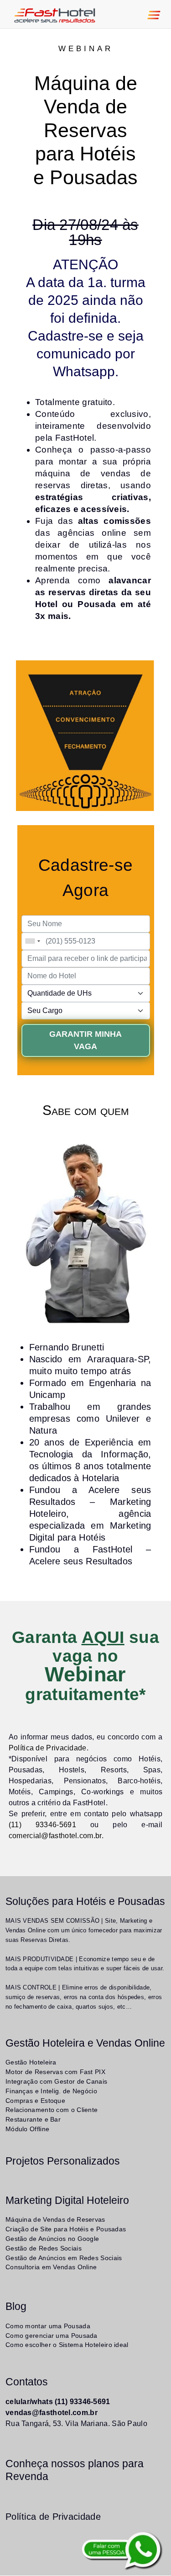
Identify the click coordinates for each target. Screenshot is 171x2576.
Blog (16, 2306)
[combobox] (32, 941)
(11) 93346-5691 (42, 1825)
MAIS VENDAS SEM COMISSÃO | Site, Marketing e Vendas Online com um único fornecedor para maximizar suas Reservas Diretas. (84, 1930)
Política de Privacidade (48, 1748)
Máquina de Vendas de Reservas (55, 2219)
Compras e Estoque (35, 2101)
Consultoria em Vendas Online (51, 2267)
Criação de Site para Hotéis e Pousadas (66, 2229)
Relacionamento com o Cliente (52, 2110)
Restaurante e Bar (33, 2119)
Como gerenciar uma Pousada (52, 2336)
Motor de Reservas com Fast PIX (55, 2072)
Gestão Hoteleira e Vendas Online (85, 2043)
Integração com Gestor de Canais (56, 2081)
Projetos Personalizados (63, 2161)
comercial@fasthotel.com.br (55, 1836)
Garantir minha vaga (85, 1040)
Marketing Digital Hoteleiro (67, 2200)
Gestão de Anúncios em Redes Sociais (64, 2258)
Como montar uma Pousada (48, 2326)
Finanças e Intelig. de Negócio (51, 2091)
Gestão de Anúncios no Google (52, 2239)
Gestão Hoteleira (31, 2062)
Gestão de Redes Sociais (44, 2248)
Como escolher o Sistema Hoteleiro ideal (67, 2345)
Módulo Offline (27, 2129)
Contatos (27, 2382)
